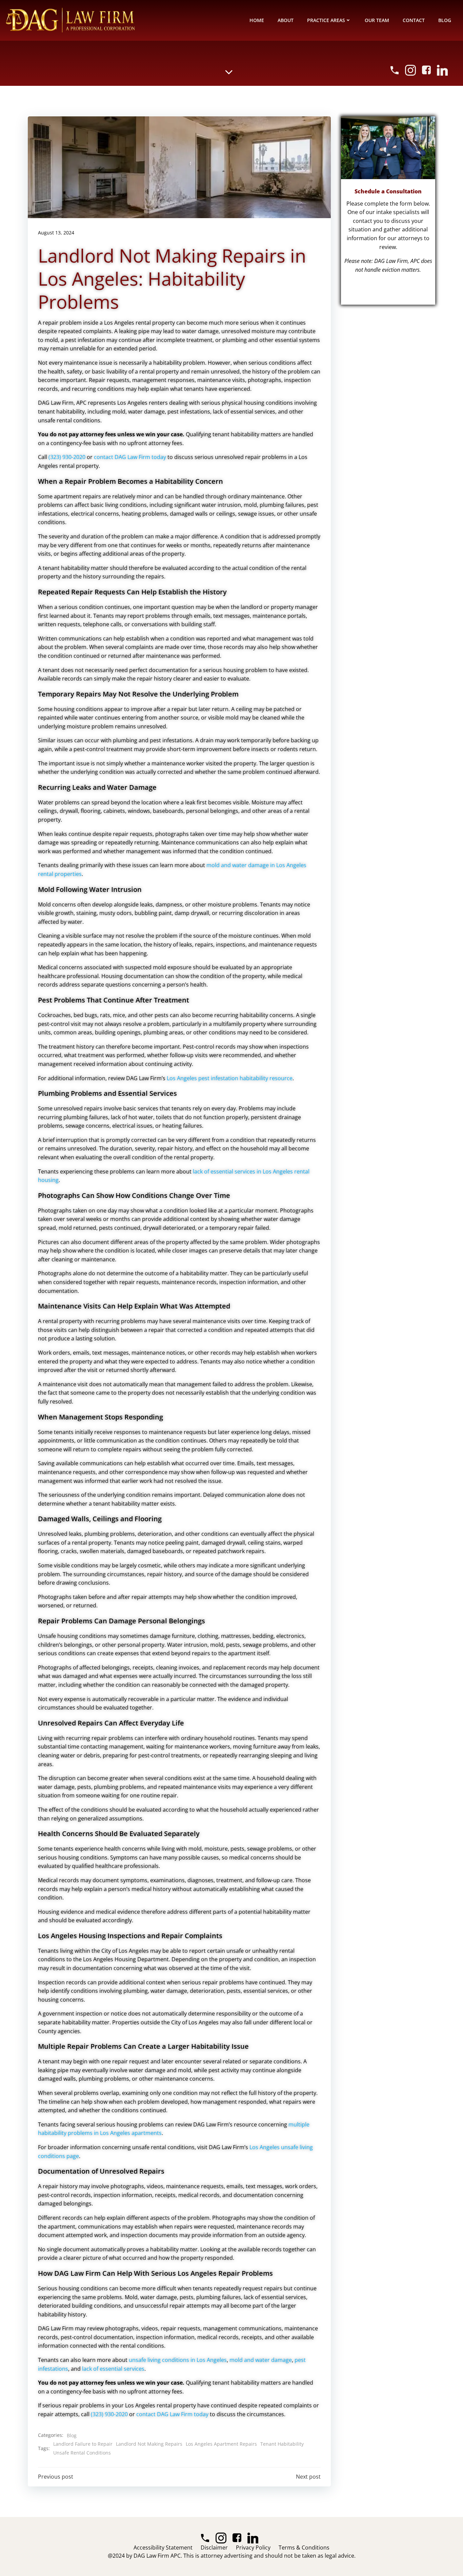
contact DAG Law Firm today (130, 457)
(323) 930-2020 (67, 457)
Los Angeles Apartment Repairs (221, 2444)
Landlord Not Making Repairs (149, 2444)
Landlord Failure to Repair (83, 2444)
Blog (445, 20)
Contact (414, 20)
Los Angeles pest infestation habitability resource (230, 1078)
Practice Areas (326, 20)
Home (257, 20)
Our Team (377, 20)
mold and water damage (261, 2360)
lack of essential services (113, 2369)
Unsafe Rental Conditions (82, 2453)
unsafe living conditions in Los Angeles (178, 2360)
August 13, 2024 (56, 233)
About (286, 20)
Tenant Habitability (282, 2444)
